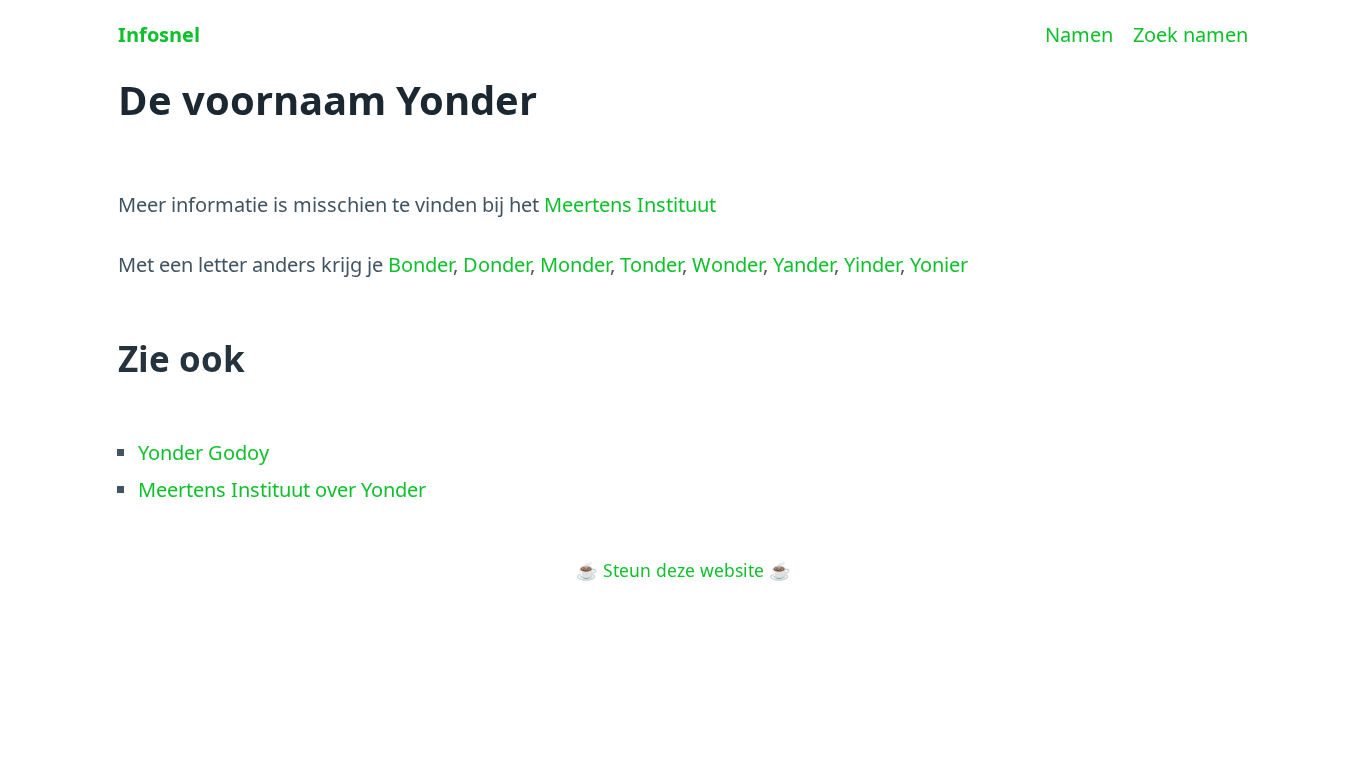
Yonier (939, 264)
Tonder (651, 264)
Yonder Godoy (203, 452)
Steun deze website (683, 570)
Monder (575, 264)
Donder (496, 264)
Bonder (420, 264)
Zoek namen (1190, 34)
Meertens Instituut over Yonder (282, 489)
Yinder (872, 264)
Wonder (727, 264)
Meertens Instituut (630, 204)
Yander (803, 264)
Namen (1079, 34)
